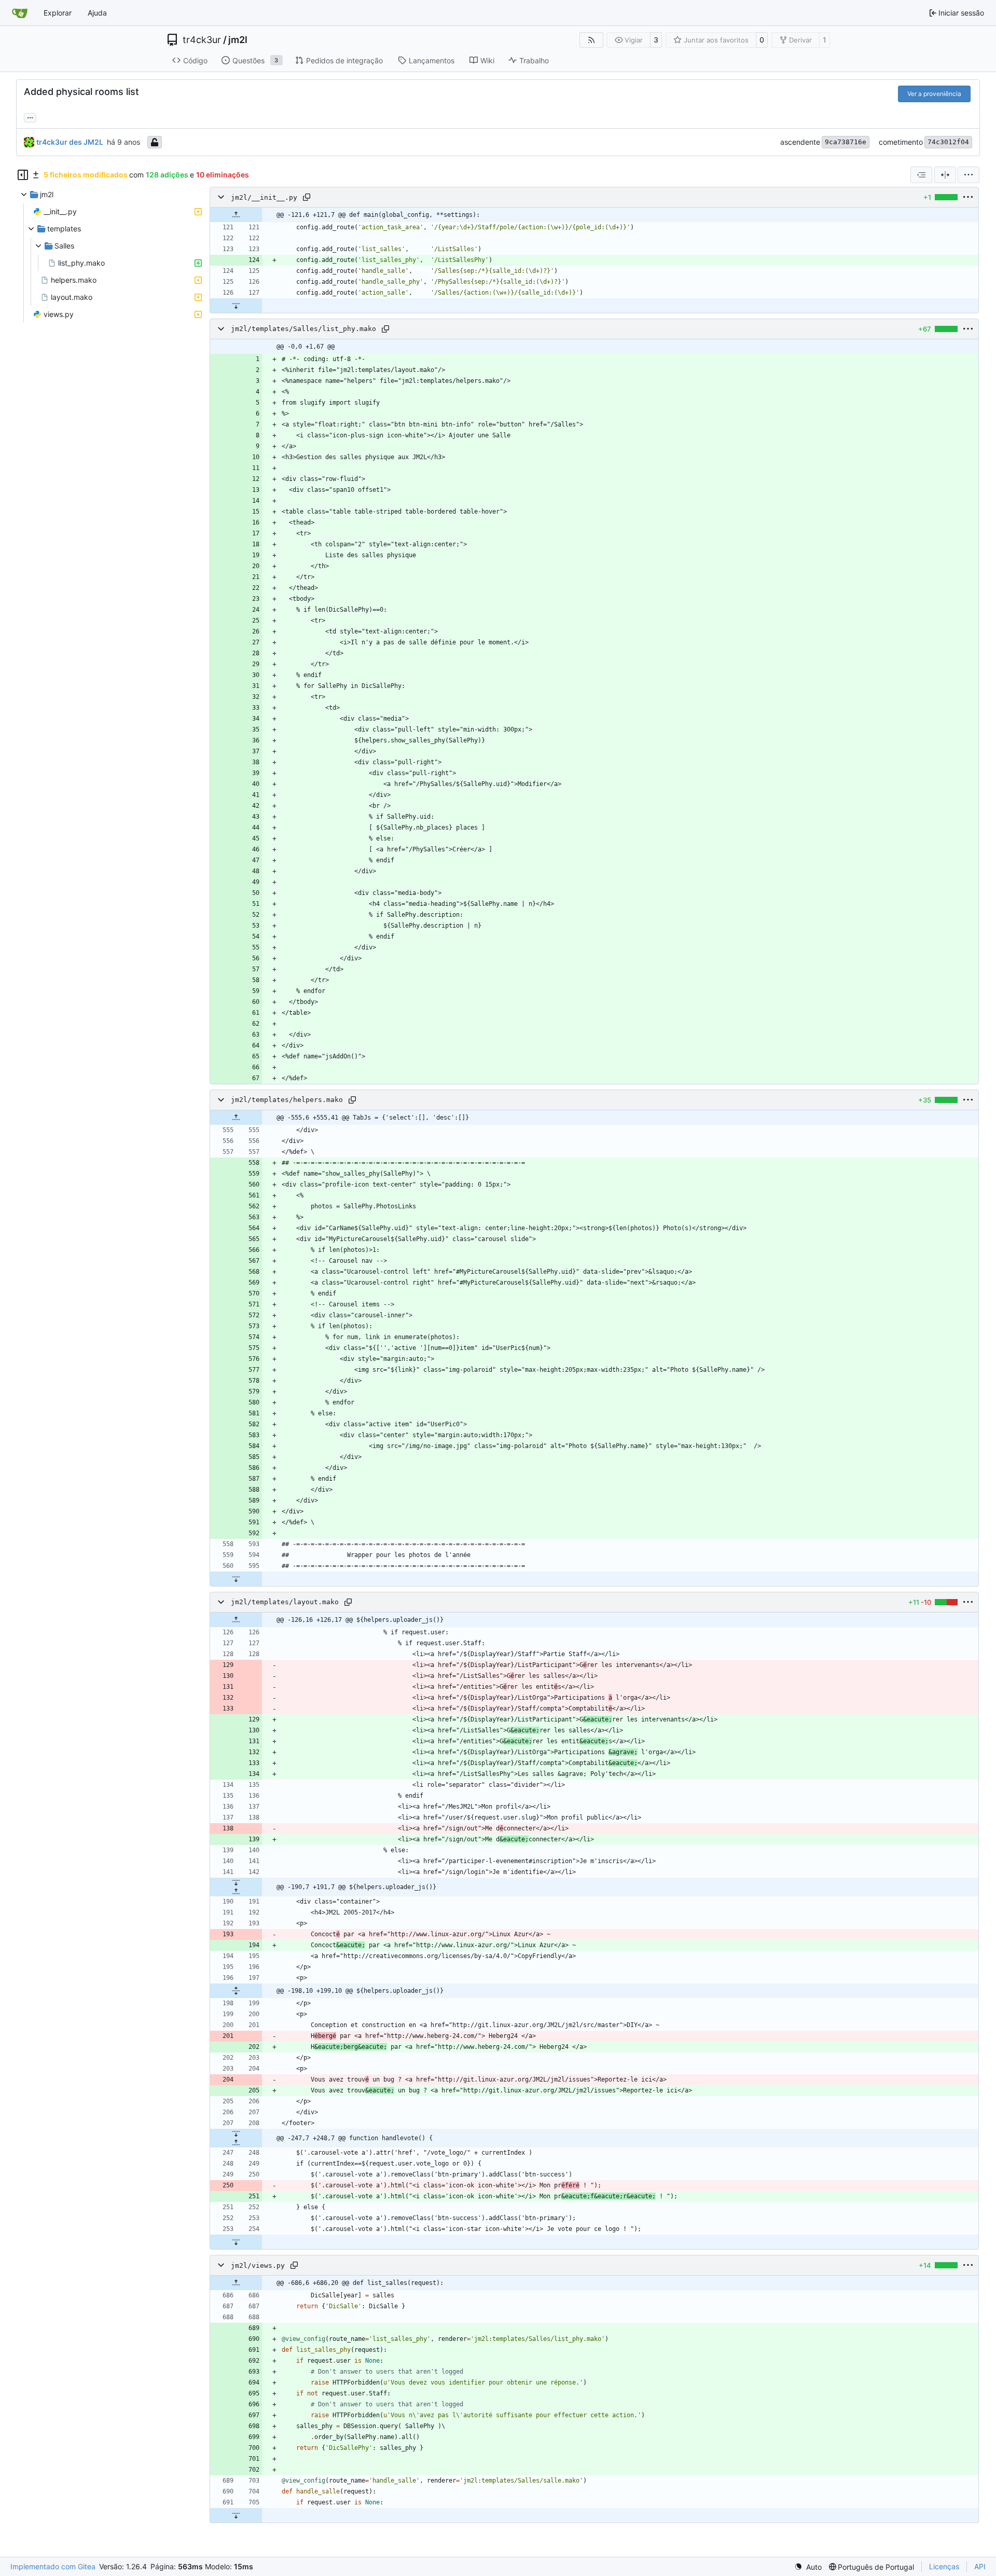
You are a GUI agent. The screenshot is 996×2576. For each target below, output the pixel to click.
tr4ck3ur (202, 40)
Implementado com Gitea (53, 2566)
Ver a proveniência (934, 94)
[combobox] (921, 175)
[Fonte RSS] (591, 40)
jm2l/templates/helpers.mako (287, 1100)
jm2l (238, 40)
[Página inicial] (20, 13)
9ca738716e (846, 142)
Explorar (58, 13)
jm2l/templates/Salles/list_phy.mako (303, 329)
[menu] (969, 175)
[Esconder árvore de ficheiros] (23, 175)
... (30, 116)
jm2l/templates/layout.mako (285, 1602)
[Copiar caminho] (307, 197)
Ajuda (97, 13)
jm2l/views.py (258, 2265)
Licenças (944, 2566)
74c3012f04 (948, 142)
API (980, 2566)
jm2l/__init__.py (264, 197)
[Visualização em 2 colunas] (945, 175)
